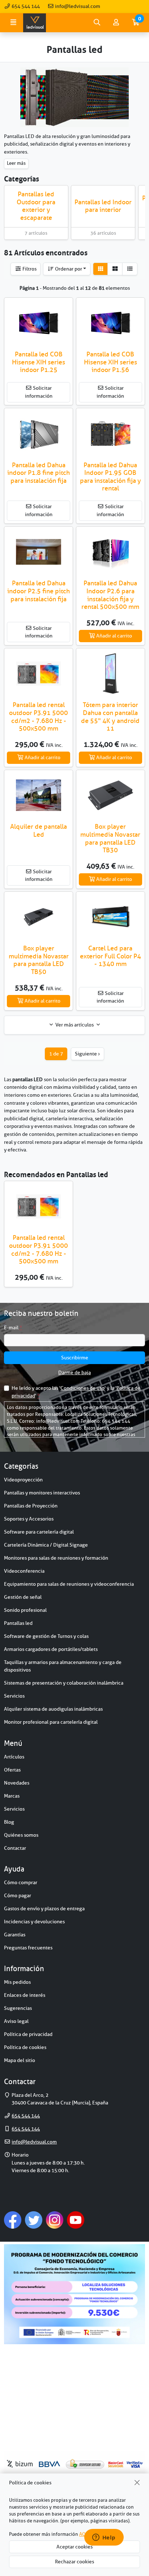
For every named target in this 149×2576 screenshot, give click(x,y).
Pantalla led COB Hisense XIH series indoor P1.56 (110, 362)
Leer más (16, 163)
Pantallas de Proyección (31, 1506)
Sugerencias (18, 2008)
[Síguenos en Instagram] (55, 2220)
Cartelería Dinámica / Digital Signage (46, 1545)
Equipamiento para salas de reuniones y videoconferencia (69, 1584)
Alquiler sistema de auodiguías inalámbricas (53, 1709)
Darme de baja (74, 1372)
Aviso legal (16, 2021)
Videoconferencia (24, 1571)
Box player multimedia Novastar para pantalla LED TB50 (39, 960)
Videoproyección (23, 1480)
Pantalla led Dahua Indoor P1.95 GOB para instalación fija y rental (110, 477)
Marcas (12, 1796)
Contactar (15, 1848)
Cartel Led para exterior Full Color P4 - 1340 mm (110, 956)
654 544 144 (25, 6)
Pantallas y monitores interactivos (42, 1493)
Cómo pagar (18, 1895)
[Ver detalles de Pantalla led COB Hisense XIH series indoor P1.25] (39, 323)
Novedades (17, 1783)
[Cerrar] (137, 2483)
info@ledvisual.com (77, 6)
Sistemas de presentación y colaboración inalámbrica (64, 1683)
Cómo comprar (21, 1882)
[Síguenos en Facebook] (13, 2220)
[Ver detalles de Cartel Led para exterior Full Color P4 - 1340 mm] (110, 917)
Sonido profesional (25, 1610)
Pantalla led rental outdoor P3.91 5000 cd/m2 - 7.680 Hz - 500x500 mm (39, 717)
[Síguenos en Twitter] (34, 2220)
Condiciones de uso (82, 1388)
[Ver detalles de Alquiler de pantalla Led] (39, 795)
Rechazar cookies (74, 2562)
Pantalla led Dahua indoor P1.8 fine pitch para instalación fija (39, 473)
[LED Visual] (35, 23)
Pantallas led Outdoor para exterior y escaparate (36, 206)
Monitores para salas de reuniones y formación (56, 1558)
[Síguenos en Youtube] (76, 2220)
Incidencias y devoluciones (34, 1921)
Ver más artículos (74, 1025)
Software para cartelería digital (39, 1532)
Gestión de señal (23, 1597)
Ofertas (12, 1770)
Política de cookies (25, 2047)
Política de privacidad (28, 2034)
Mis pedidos (17, 1982)
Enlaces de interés (25, 1995)
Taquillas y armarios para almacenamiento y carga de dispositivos (63, 1666)
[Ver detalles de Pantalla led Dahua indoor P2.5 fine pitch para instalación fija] (39, 552)
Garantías (15, 1935)
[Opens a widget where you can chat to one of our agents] (104, 2538)
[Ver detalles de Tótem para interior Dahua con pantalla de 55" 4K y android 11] (110, 674)
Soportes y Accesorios (29, 1519)
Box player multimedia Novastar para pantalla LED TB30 (110, 838)
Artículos (14, 1757)
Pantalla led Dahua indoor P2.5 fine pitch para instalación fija (39, 591)
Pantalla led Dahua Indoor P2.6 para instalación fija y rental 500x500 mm (110, 595)
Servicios (14, 1696)
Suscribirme (75, 1358)
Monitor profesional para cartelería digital (51, 1722)
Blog (9, 1822)
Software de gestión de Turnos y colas (46, 1636)
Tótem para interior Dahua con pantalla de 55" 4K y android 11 (110, 717)
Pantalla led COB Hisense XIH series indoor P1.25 (39, 362)
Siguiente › (87, 1054)
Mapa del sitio (20, 2060)
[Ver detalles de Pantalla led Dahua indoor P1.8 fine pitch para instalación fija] (39, 433)
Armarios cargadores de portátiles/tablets (51, 1649)
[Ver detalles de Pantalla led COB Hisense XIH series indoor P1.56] (110, 323)
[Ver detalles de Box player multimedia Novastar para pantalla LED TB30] (110, 795)
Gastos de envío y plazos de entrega (44, 1908)
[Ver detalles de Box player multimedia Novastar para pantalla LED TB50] (39, 917)
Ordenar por (68, 269)
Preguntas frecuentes (28, 1948)
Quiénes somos (21, 1835)
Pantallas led (18, 1623)
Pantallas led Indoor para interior (103, 206)
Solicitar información (39, 392)
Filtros (29, 269)
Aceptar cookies (74, 2547)
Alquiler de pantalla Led (39, 831)
